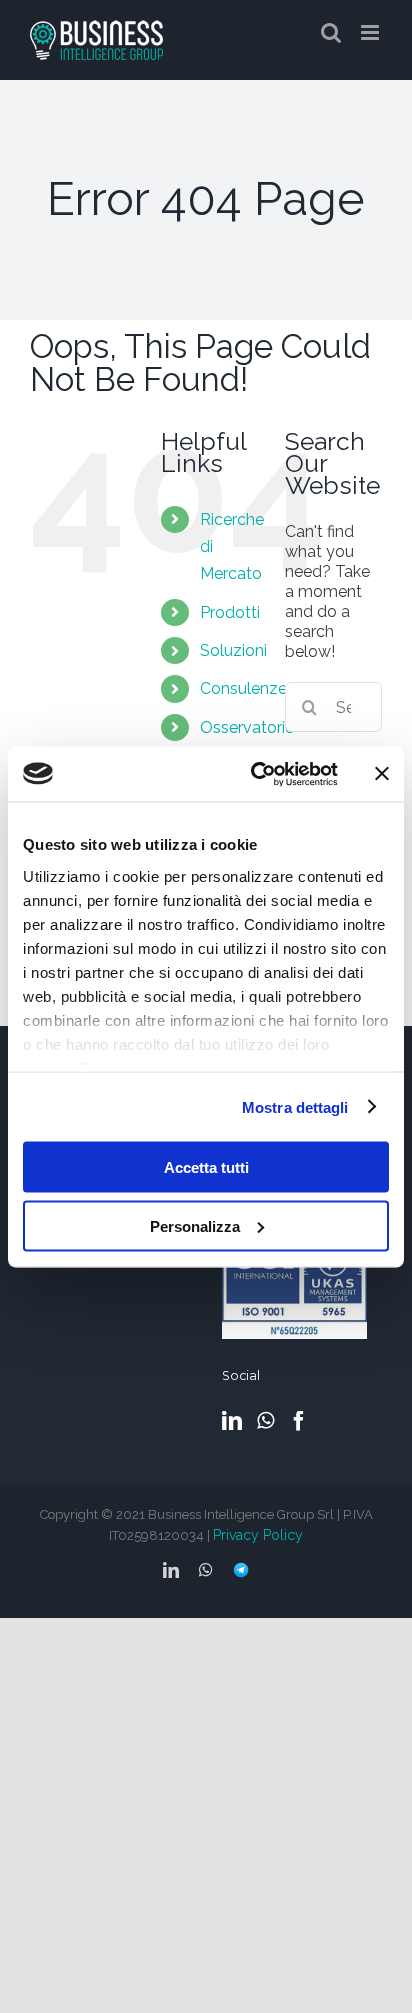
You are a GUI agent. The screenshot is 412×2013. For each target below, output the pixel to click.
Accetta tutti (206, 1167)
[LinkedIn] (232, 1421)
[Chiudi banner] (382, 774)
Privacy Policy (258, 1535)
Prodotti (230, 612)
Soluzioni (233, 650)
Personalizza (195, 1225)
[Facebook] (299, 1421)
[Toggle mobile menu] (371, 32)
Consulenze (243, 688)
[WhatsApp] (206, 1570)
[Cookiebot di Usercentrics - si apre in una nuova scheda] (255, 774)
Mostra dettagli (295, 1106)
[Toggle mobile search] (331, 32)
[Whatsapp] (265, 1421)
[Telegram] (241, 1566)
